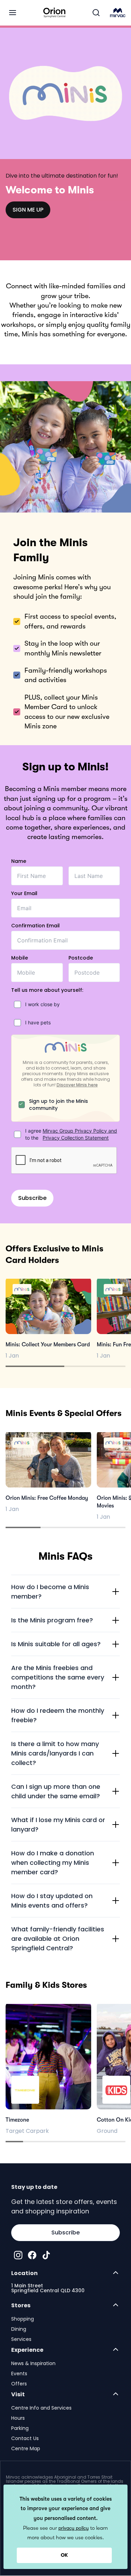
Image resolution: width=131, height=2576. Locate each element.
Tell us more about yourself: (47, 990)
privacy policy (74, 2528)
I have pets (38, 1022)
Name (19, 861)
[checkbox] (17, 1004)
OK (64, 2555)
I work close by (42, 1004)
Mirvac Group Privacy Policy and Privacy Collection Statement (80, 1134)
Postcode (81, 958)
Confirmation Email (35, 926)
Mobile (20, 958)
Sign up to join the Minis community (59, 1105)
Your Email (24, 893)
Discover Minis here (77, 1085)
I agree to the (71, 1134)
